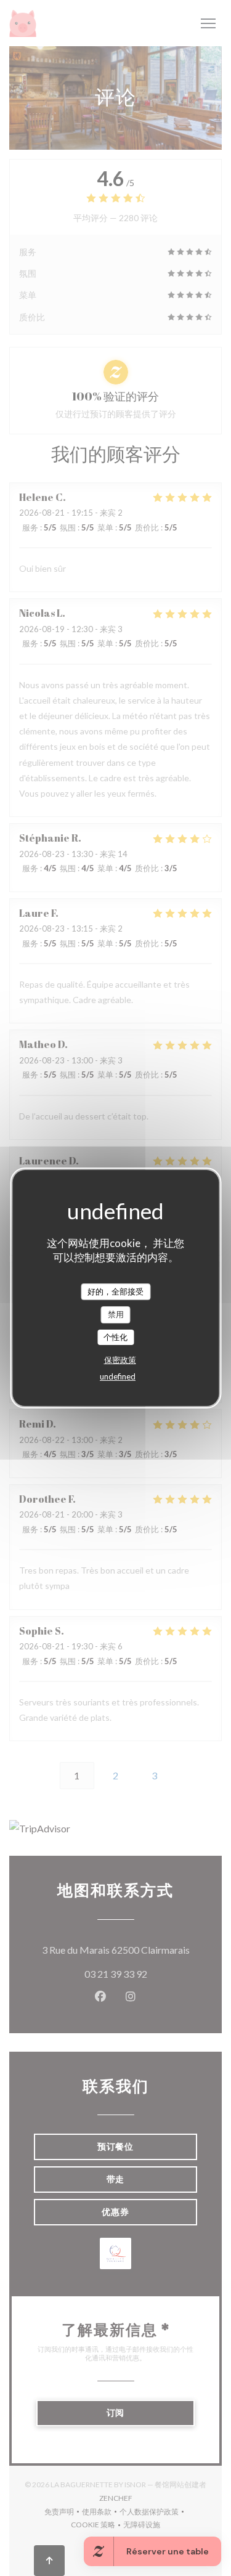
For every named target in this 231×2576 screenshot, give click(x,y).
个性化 (115, 1337)
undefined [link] (118, 1376)
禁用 (116, 1314)
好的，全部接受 (115, 1291)
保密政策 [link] (120, 1360)
